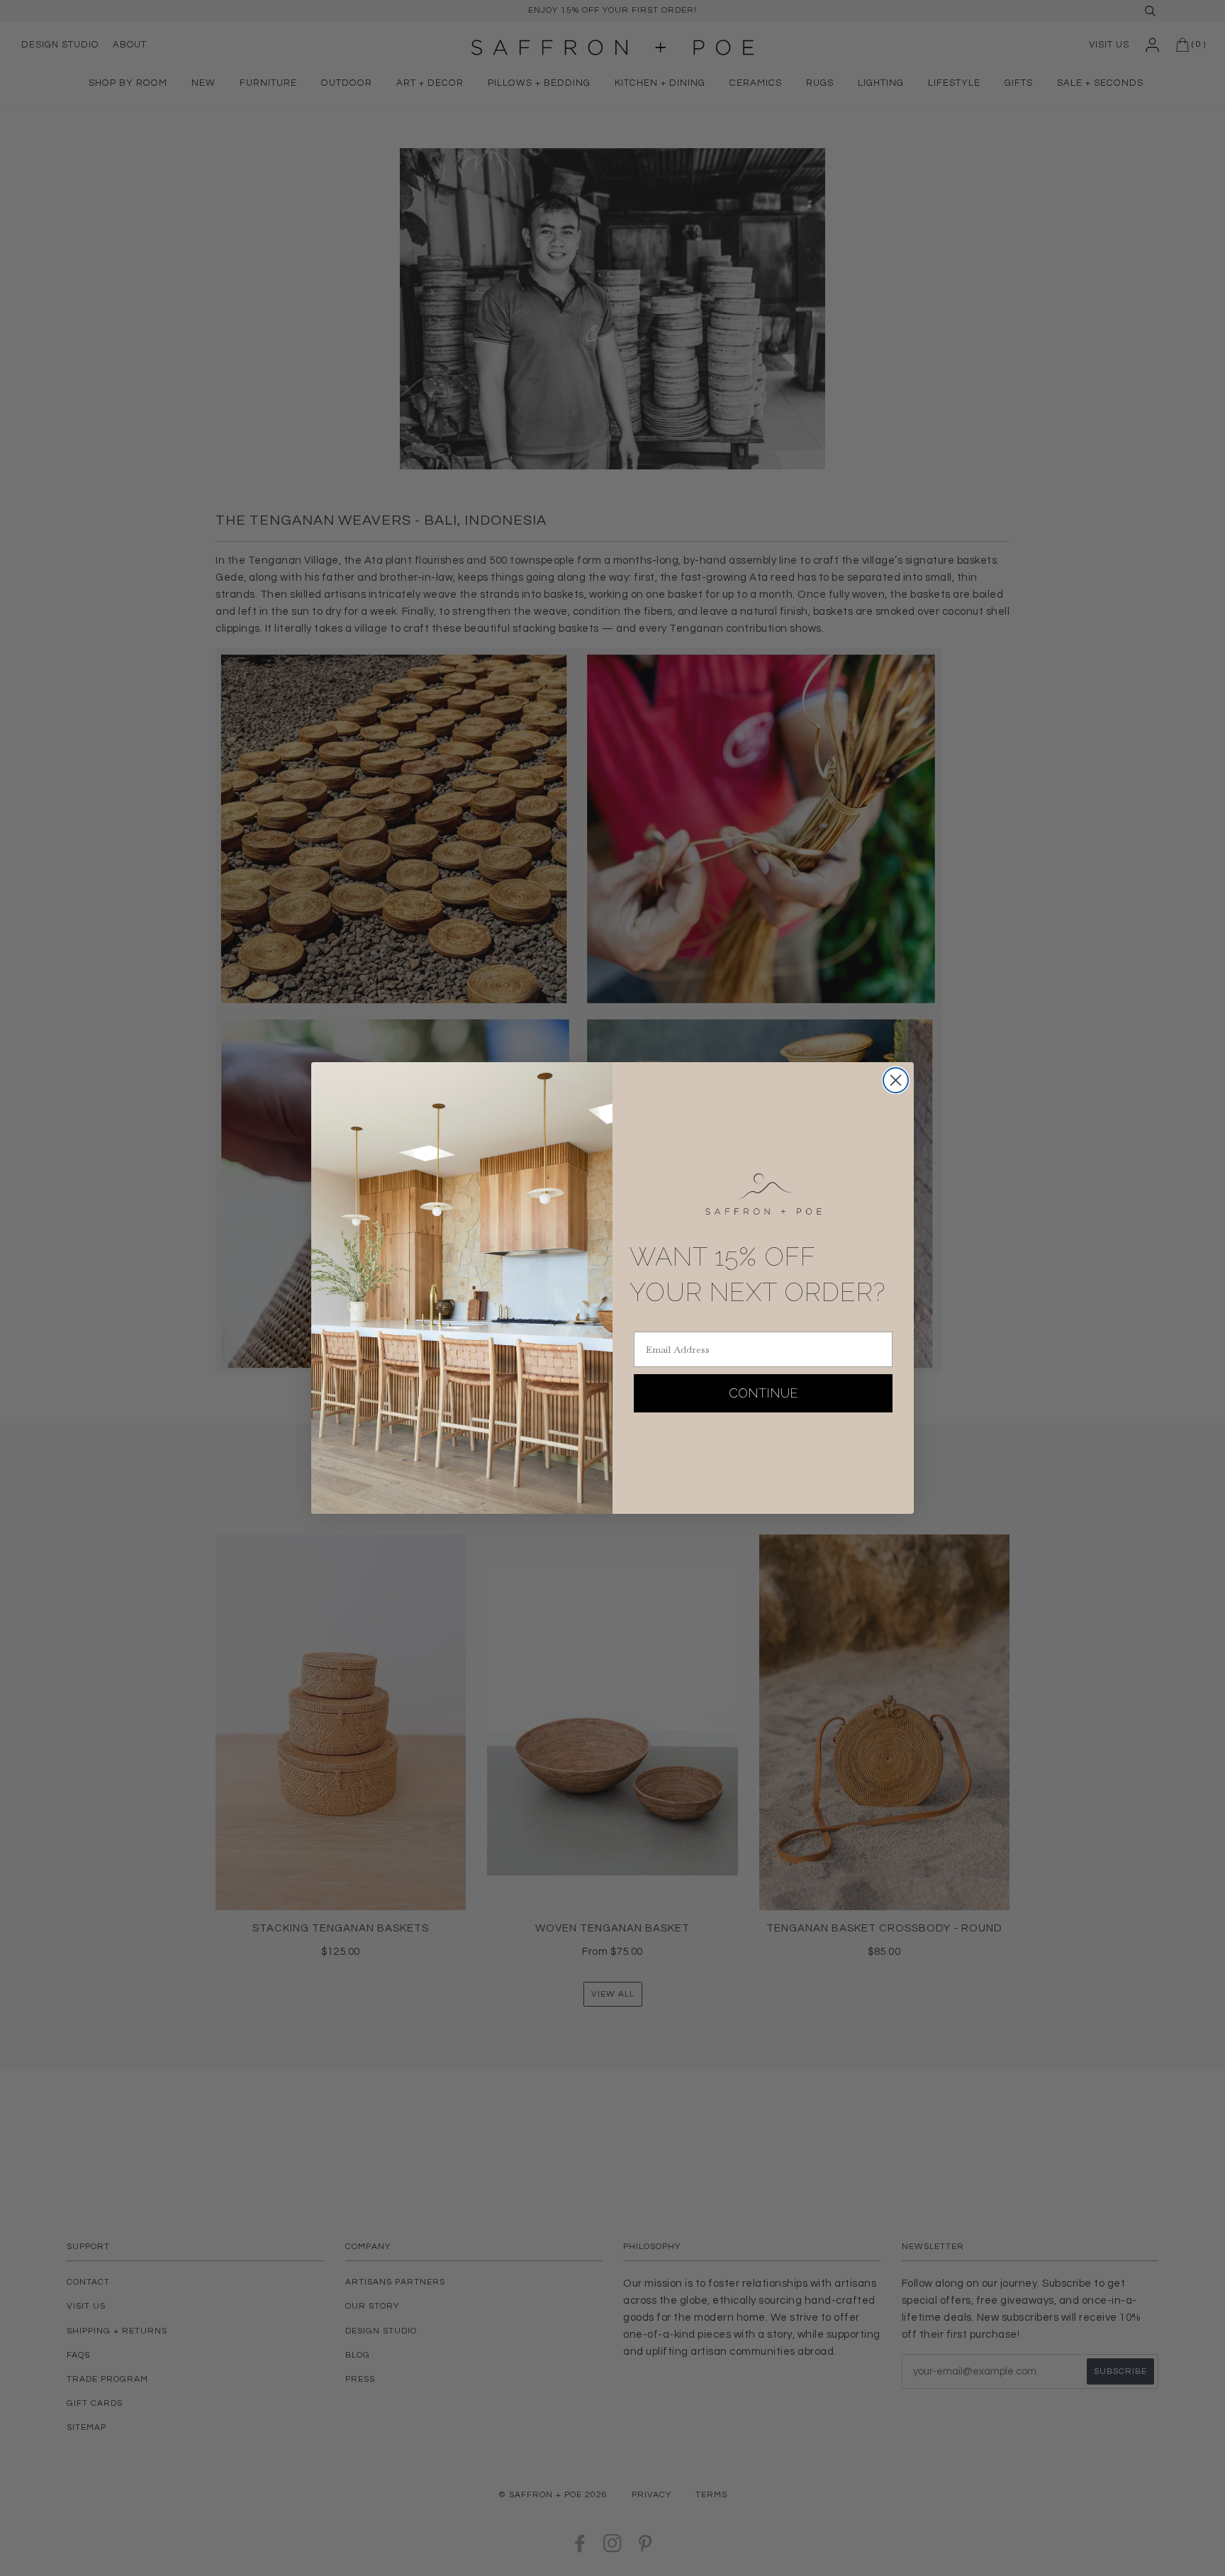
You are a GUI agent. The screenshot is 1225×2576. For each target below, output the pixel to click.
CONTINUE (763, 1393)
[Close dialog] (896, 1080)
